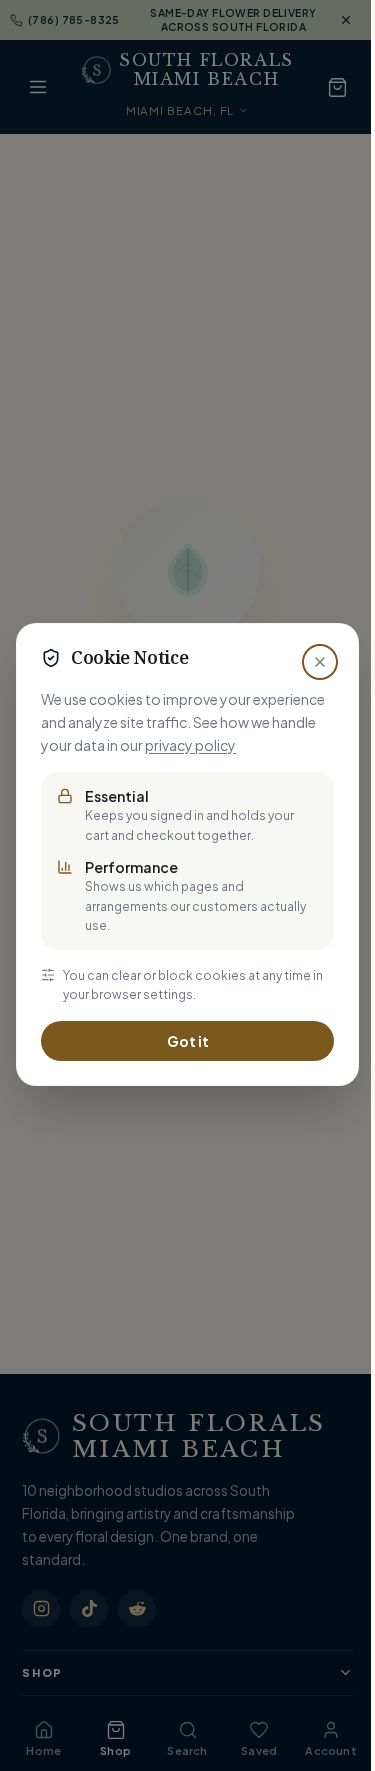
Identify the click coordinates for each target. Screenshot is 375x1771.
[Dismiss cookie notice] (320, 662)
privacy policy (190, 745)
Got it (188, 1041)
